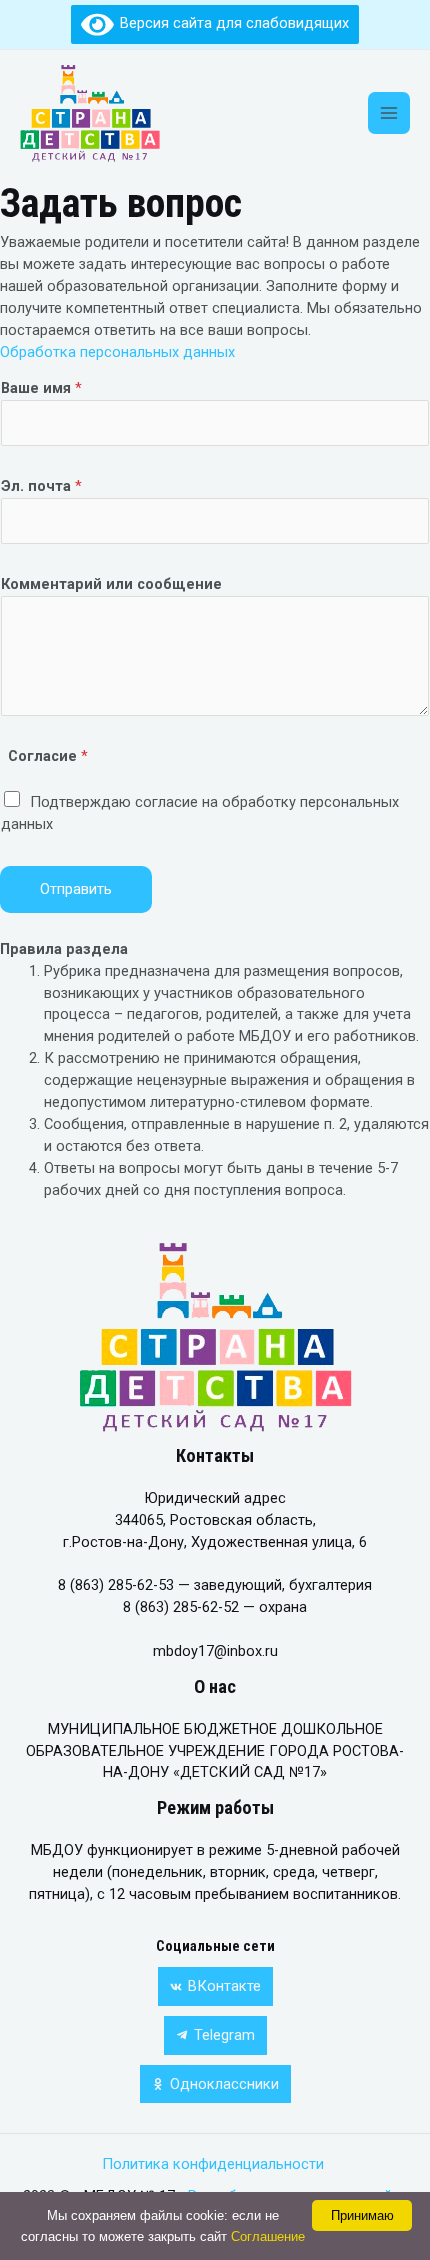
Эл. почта (41, 486)
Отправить (76, 889)
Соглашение (268, 2236)
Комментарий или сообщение (111, 584)
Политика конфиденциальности (215, 2164)
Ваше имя (41, 388)
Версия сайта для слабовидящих (231, 23)
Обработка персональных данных (117, 352)
